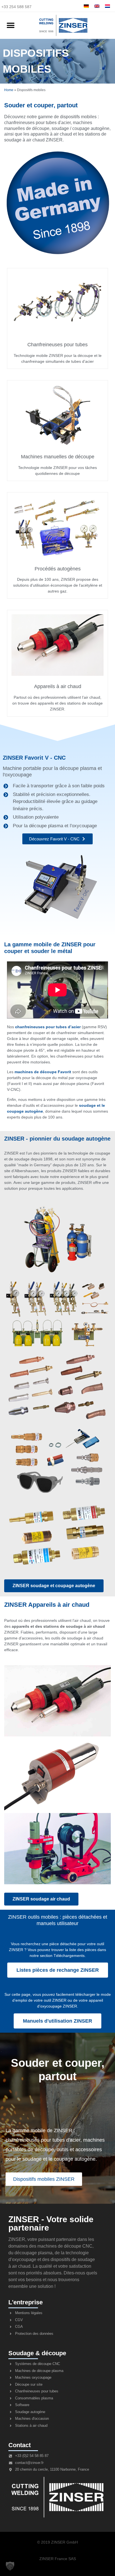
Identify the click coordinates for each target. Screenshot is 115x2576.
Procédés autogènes (58, 569)
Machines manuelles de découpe (58, 457)
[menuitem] (86, 6)
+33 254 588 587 (16, 7)
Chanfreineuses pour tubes (57, 345)
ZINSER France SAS (58, 2559)
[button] (10, 26)
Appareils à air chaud (58, 686)
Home (9, 90)
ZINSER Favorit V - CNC (34, 758)
